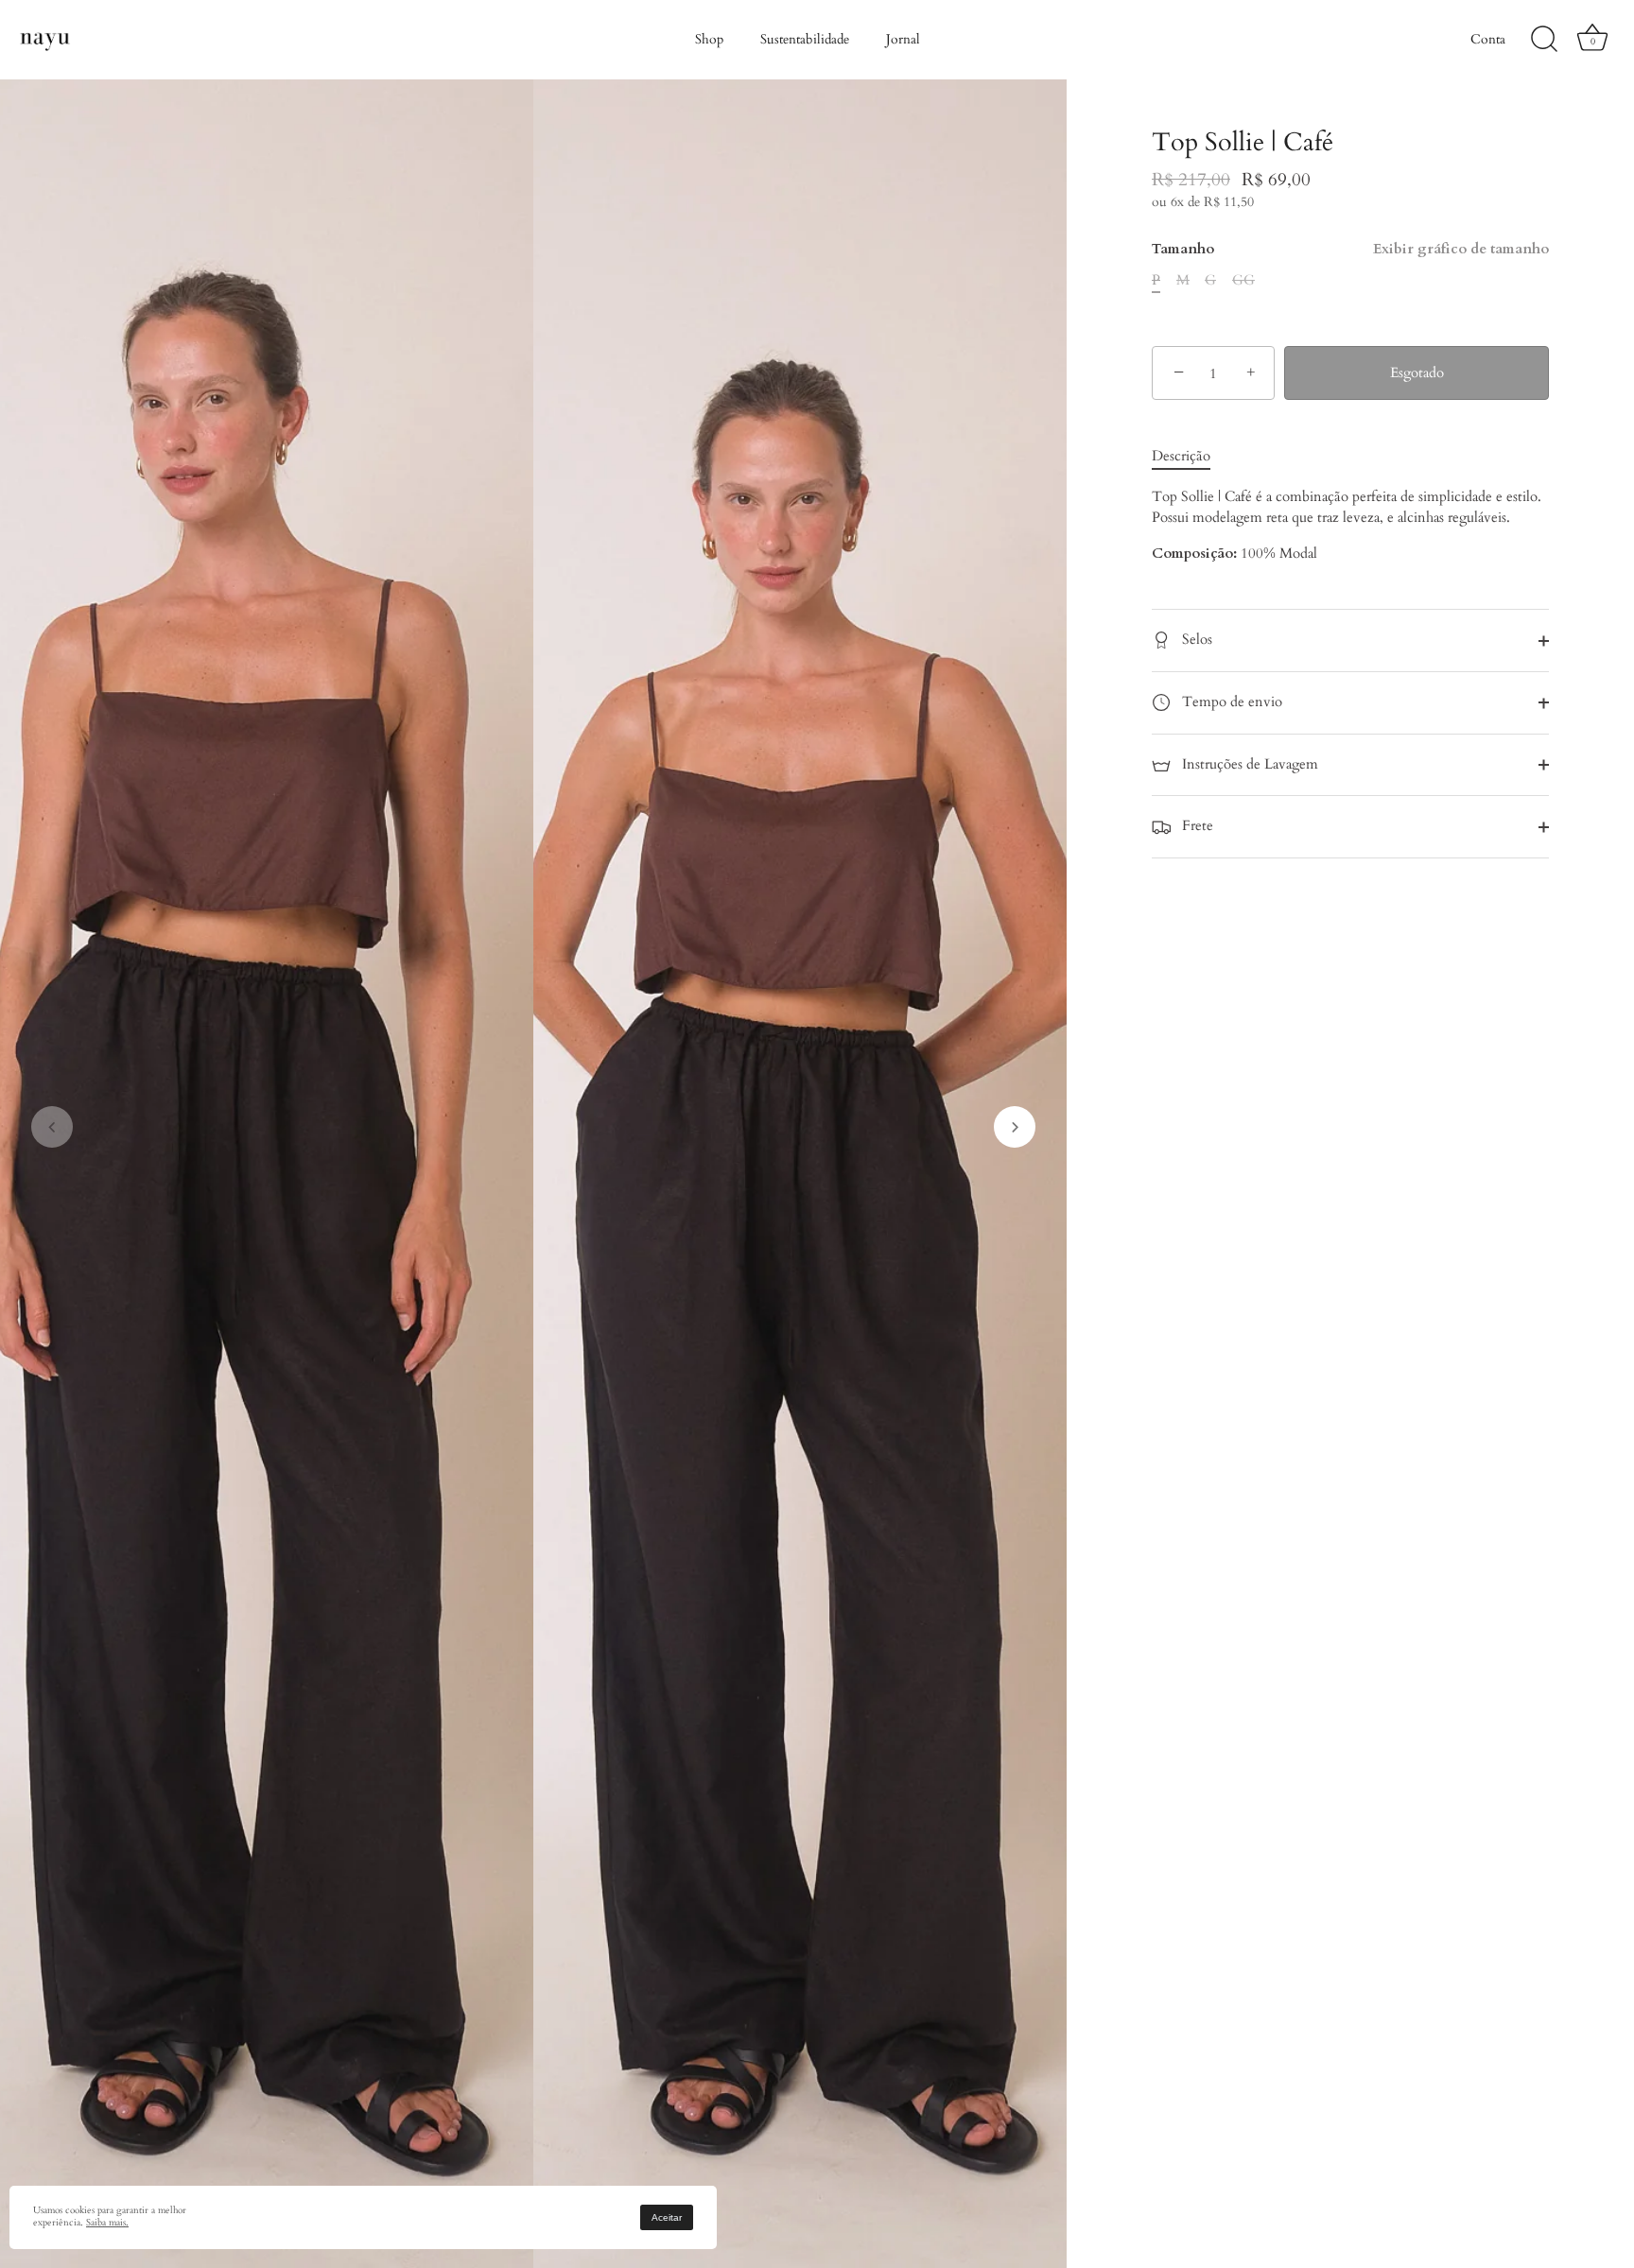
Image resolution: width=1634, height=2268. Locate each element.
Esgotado (1417, 373)
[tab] (1191, 457)
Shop (709, 39)
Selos (1195, 640)
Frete (1196, 826)
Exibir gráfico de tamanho (1461, 250)
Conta (1488, 39)
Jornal (903, 39)
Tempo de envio (1230, 701)
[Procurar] (1544, 40)
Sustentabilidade (805, 39)
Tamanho (1350, 250)
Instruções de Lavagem (1248, 764)
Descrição (1181, 457)
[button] (52, 1127)
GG (1243, 281)
